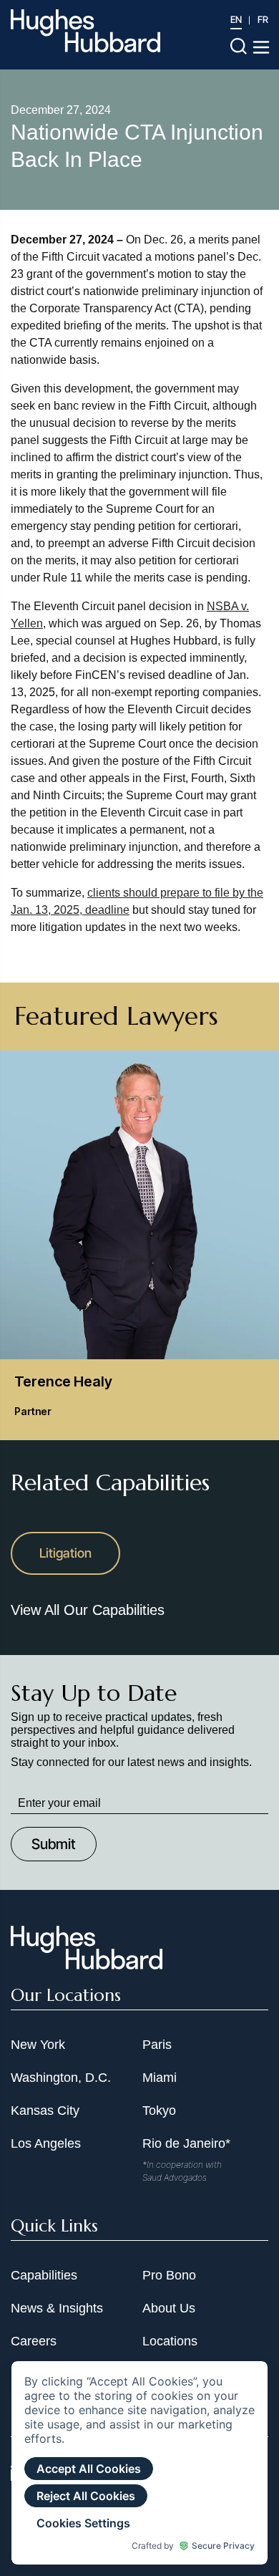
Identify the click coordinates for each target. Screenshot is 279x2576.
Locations (170, 2341)
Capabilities (44, 2275)
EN (236, 19)
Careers (34, 2341)
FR (263, 19)
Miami (160, 2078)
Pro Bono (169, 2275)
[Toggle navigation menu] (261, 47)
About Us (169, 2308)
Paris (157, 2045)
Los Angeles (46, 2143)
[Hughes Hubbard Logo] (85, 31)
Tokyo (159, 2111)
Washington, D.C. (61, 2078)
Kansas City (45, 2111)
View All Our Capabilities (88, 1610)
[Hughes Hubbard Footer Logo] (87, 1964)
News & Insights (57, 2308)
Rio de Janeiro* (186, 2143)
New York (38, 2045)
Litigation (65, 1553)
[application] (139, 2463)
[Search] (239, 45)
